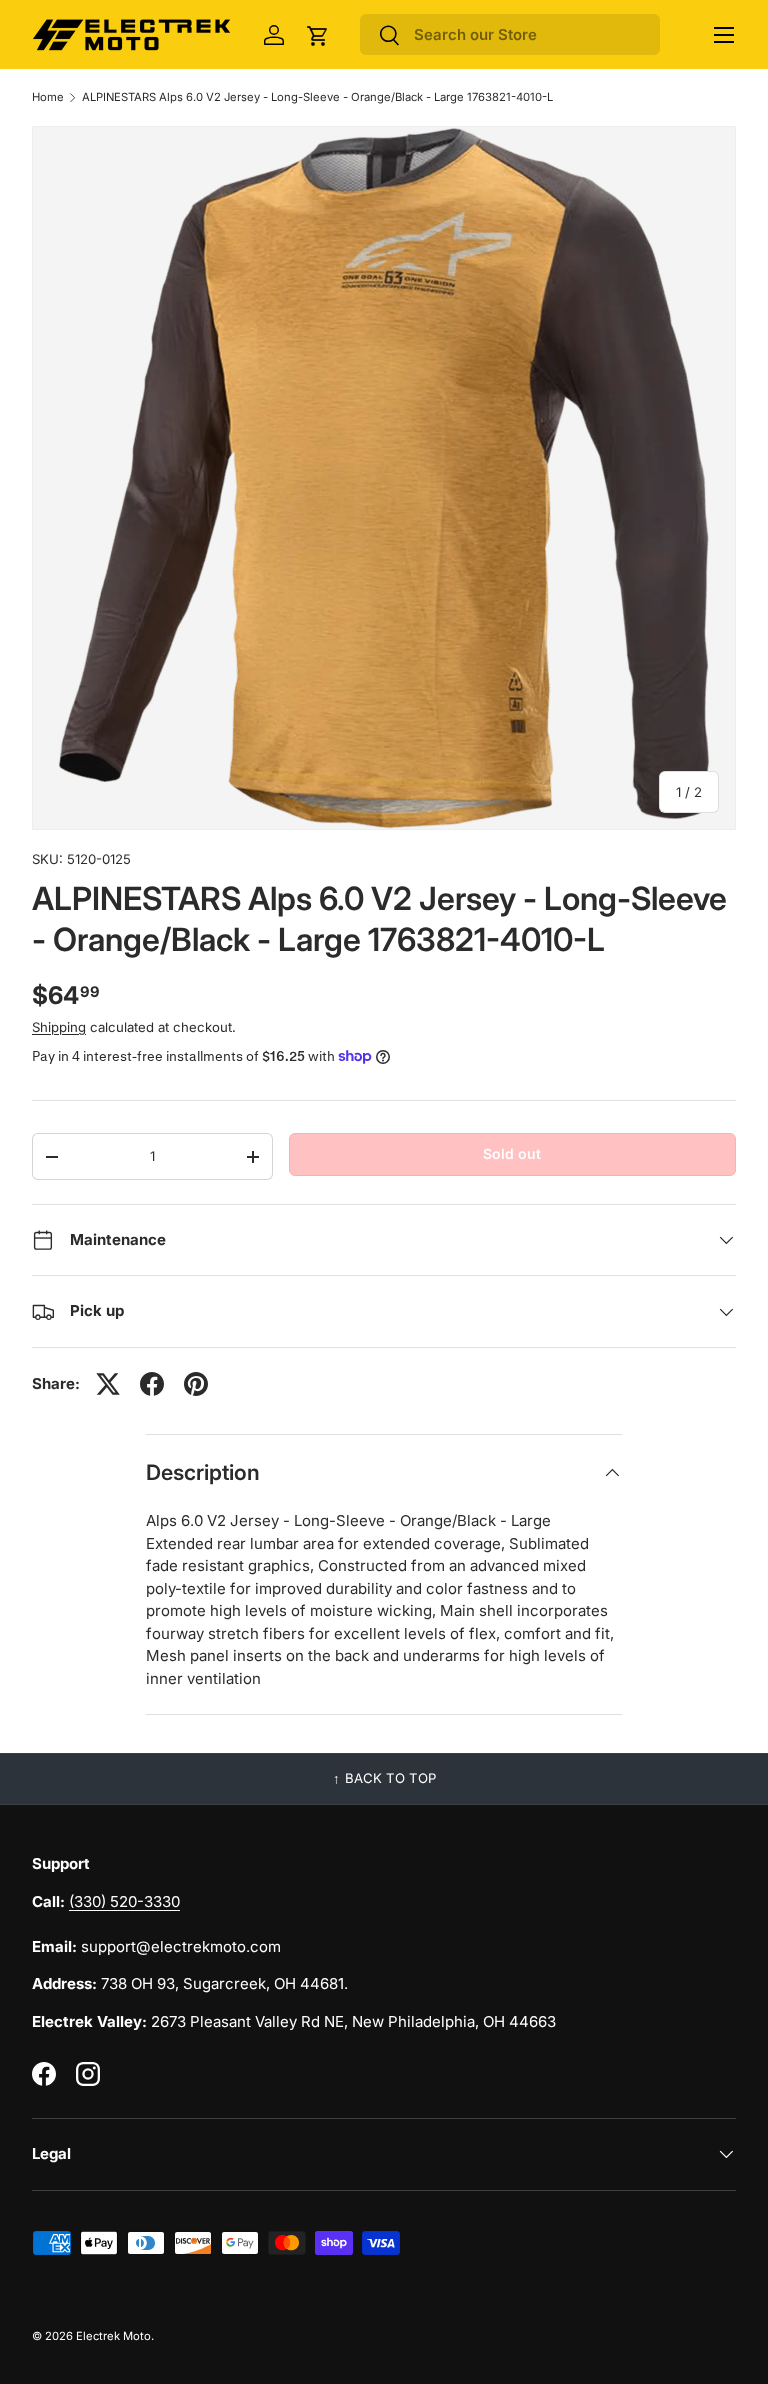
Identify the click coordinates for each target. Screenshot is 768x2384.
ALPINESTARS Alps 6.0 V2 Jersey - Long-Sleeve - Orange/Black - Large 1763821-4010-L (317, 97)
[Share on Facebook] (152, 1384)
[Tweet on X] (108, 1384)
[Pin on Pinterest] (196, 1384)
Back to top (390, 1778)
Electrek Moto (113, 2336)
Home (48, 97)
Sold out (512, 1153)
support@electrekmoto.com (181, 1946)
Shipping (59, 1027)
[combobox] (510, 34)
